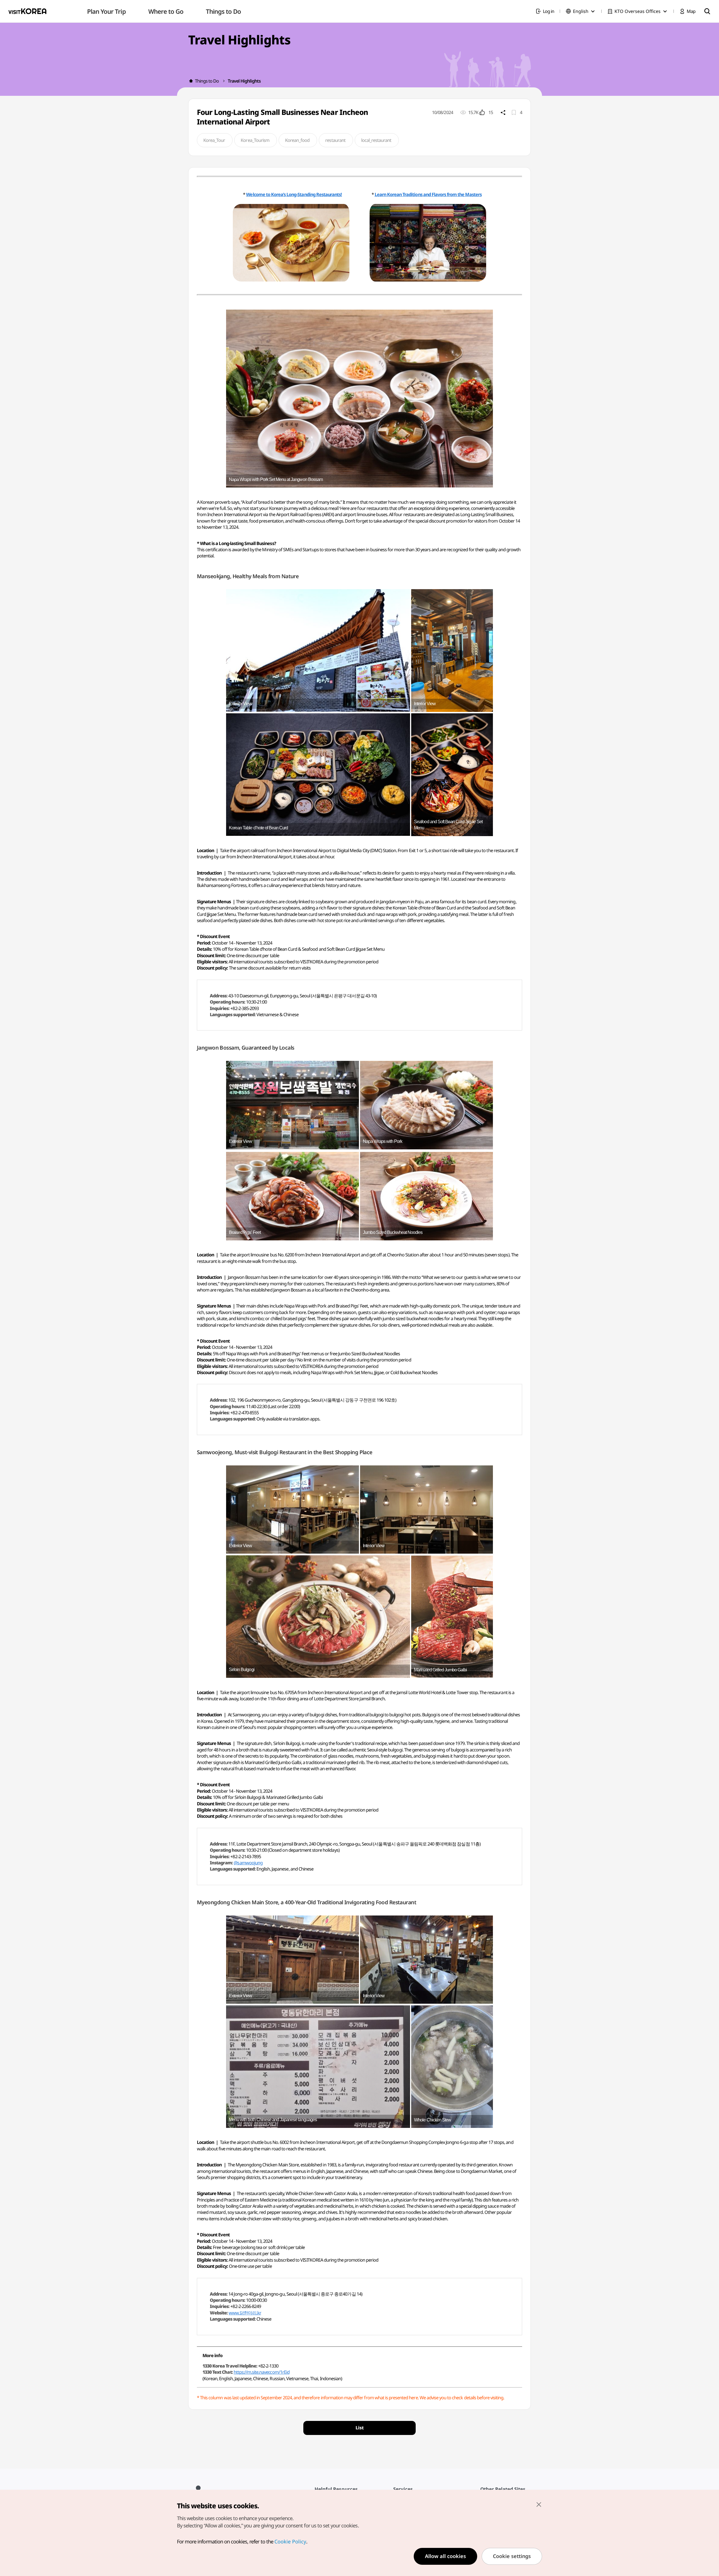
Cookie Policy (290, 2541)
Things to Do (207, 81)
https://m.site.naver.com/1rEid (262, 2372)
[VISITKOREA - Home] (27, 11)
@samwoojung (248, 1863)
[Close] (539, 2504)
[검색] (707, 11)
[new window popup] (293, 243)
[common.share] (503, 112)
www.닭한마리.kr (245, 2313)
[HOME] (191, 81)
